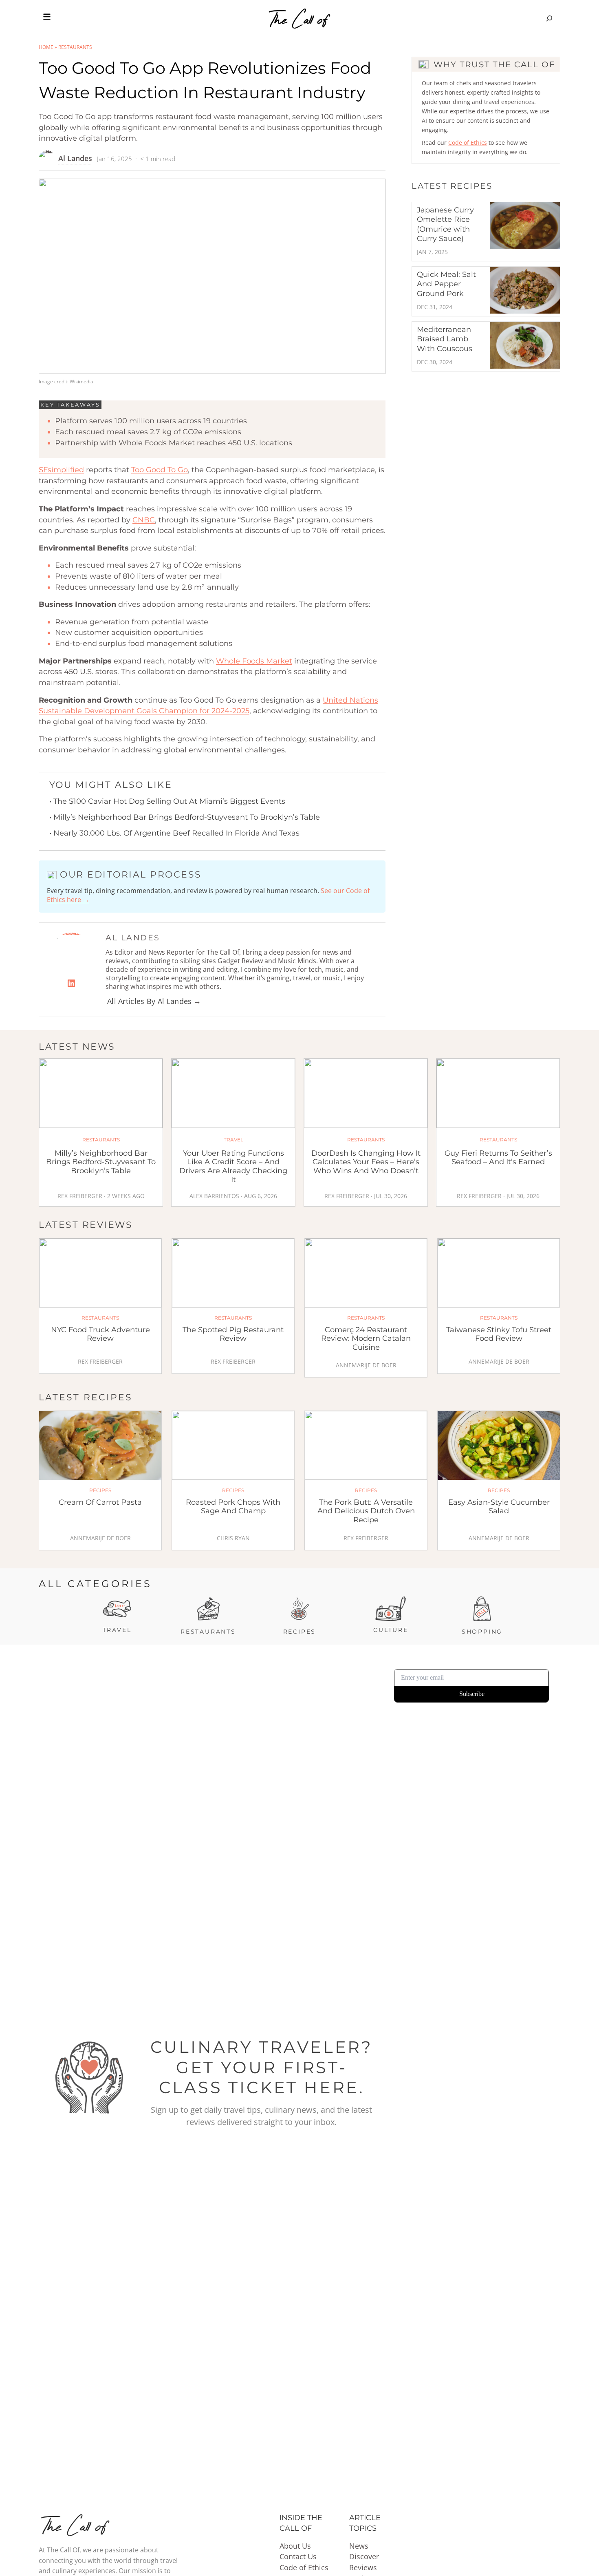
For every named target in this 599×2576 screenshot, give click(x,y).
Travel (117, 1630)
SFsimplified (61, 470)
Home (46, 47)
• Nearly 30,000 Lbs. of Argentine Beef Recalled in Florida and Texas (174, 833)
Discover (364, 2556)
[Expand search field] (549, 18)
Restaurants (75, 47)
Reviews (363, 2567)
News (359, 2546)
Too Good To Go (160, 470)
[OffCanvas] (47, 18)
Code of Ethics (468, 143)
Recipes (300, 1632)
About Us (295, 2546)
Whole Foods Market (254, 661)
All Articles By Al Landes (150, 1001)
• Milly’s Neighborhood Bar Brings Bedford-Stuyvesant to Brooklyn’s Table (185, 817)
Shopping (482, 1632)
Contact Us (298, 2556)
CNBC (144, 520)
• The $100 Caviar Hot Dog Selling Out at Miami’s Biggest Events (167, 801)
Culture (391, 1630)
